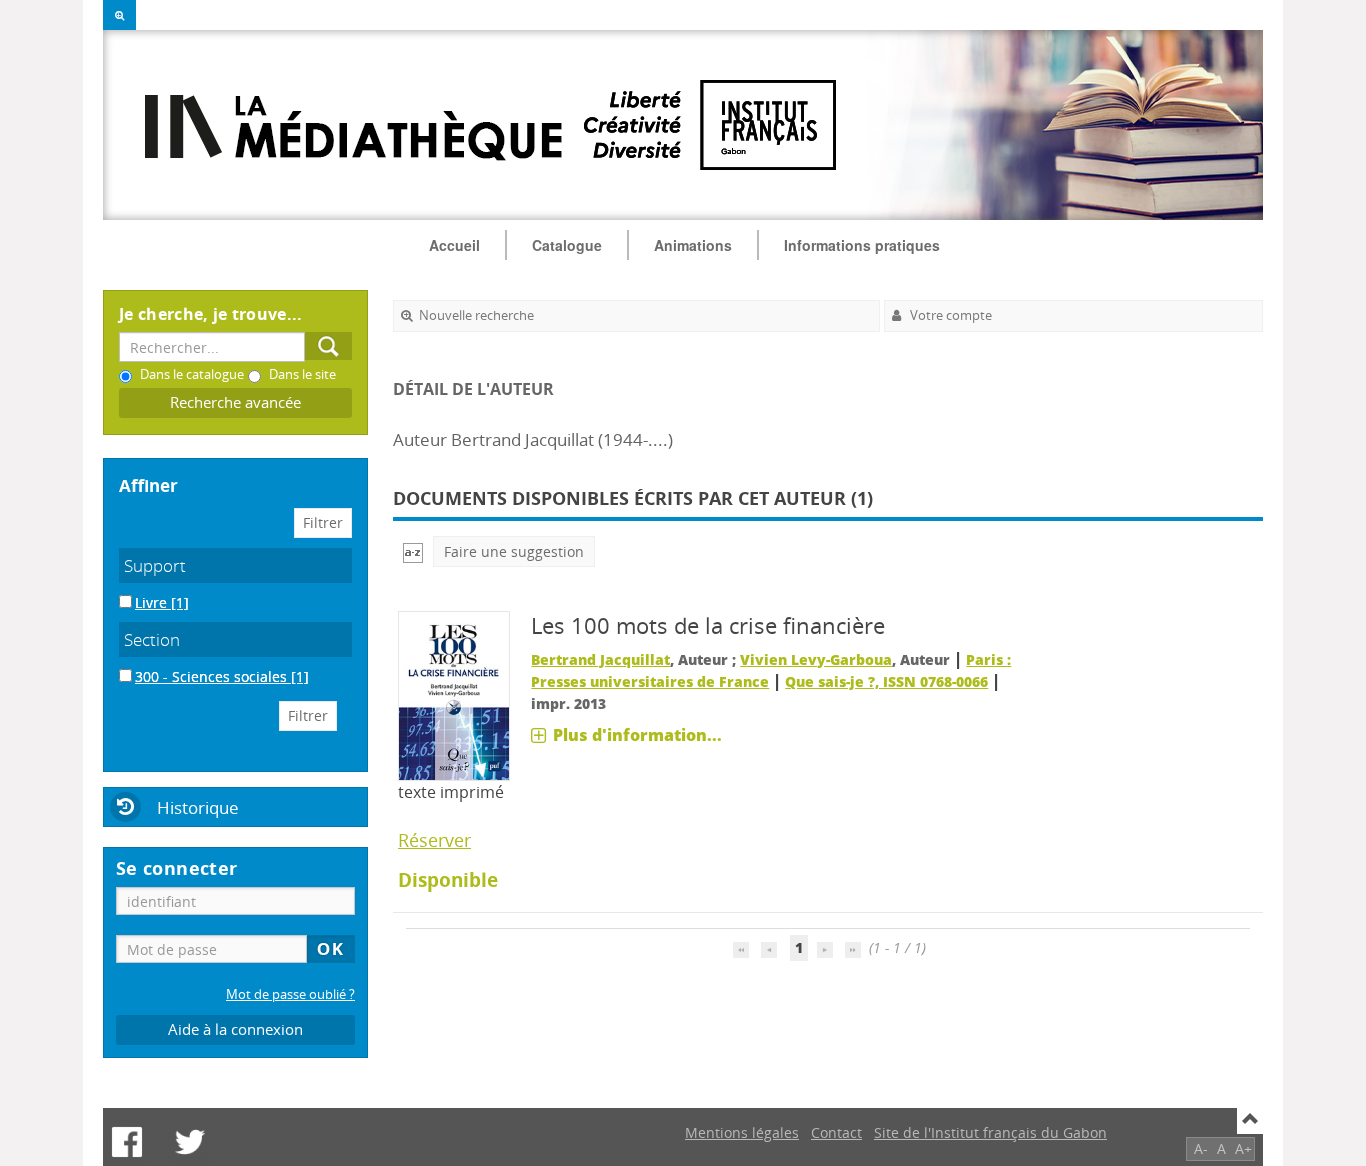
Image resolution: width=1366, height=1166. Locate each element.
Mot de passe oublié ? (290, 994)
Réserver (434, 840)
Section (152, 639)
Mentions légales (742, 1132)
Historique (198, 807)
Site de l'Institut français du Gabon (990, 1132)
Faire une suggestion (514, 551)
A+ (1243, 1148)
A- (1201, 1148)
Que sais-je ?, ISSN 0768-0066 (886, 681)
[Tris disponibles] (413, 551)
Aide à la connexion (235, 1029)
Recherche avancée (235, 402)
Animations (693, 245)
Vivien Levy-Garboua (816, 659)
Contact (836, 1132)
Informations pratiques (862, 245)
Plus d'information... (637, 735)
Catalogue (567, 245)
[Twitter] (190, 1142)
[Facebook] (127, 1142)
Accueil (454, 245)
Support (155, 565)
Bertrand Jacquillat (600, 659)
